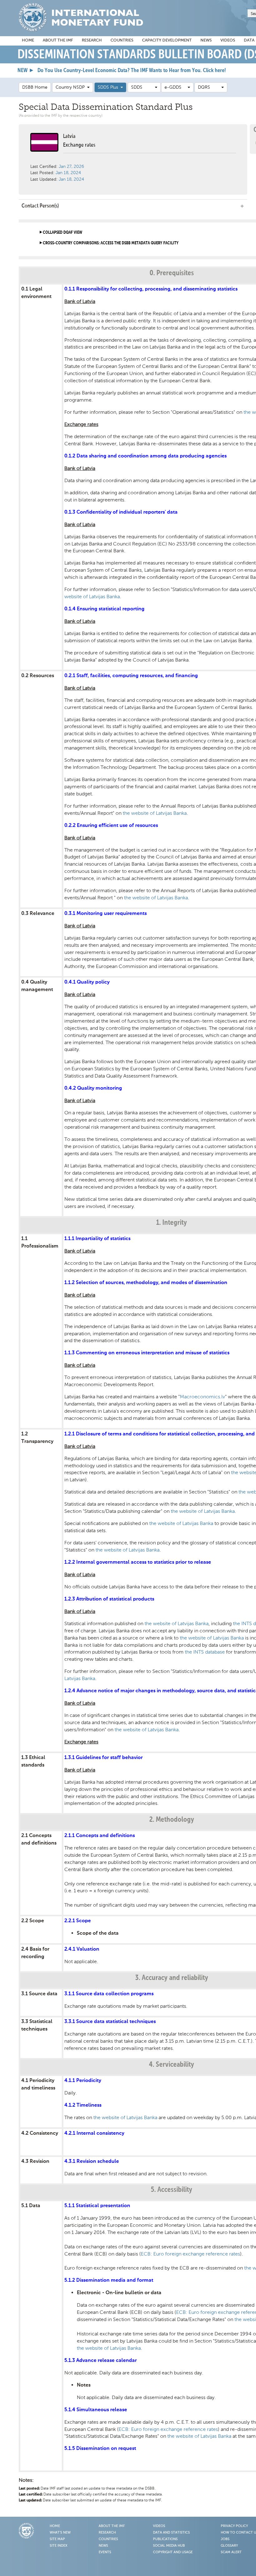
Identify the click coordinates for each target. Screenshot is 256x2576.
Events (105, 2552)
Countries (122, 40)
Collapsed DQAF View (62, 232)
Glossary (229, 2546)
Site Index (59, 2546)
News (206, 40)
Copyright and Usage (173, 2552)
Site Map (57, 2539)
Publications (165, 2539)
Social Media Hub (169, 2546)
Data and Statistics (171, 2533)
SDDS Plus (109, 87)
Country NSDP (71, 87)
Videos (228, 40)
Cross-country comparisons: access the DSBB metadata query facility (111, 243)
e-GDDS (176, 87)
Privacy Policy (234, 2526)
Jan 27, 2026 (71, 166)
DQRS (210, 87)
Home (28, 40)
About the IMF (58, 40)
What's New (60, 2533)
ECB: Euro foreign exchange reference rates (190, 2254)
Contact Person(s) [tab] (40, 206)
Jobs (225, 2539)
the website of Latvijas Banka (155, 813)
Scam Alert (231, 2552)
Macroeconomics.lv (202, 1397)
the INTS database (205, 1652)
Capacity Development (167, 40)
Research (92, 40)
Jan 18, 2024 (68, 173)
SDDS (143, 87)
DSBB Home (35, 87)
